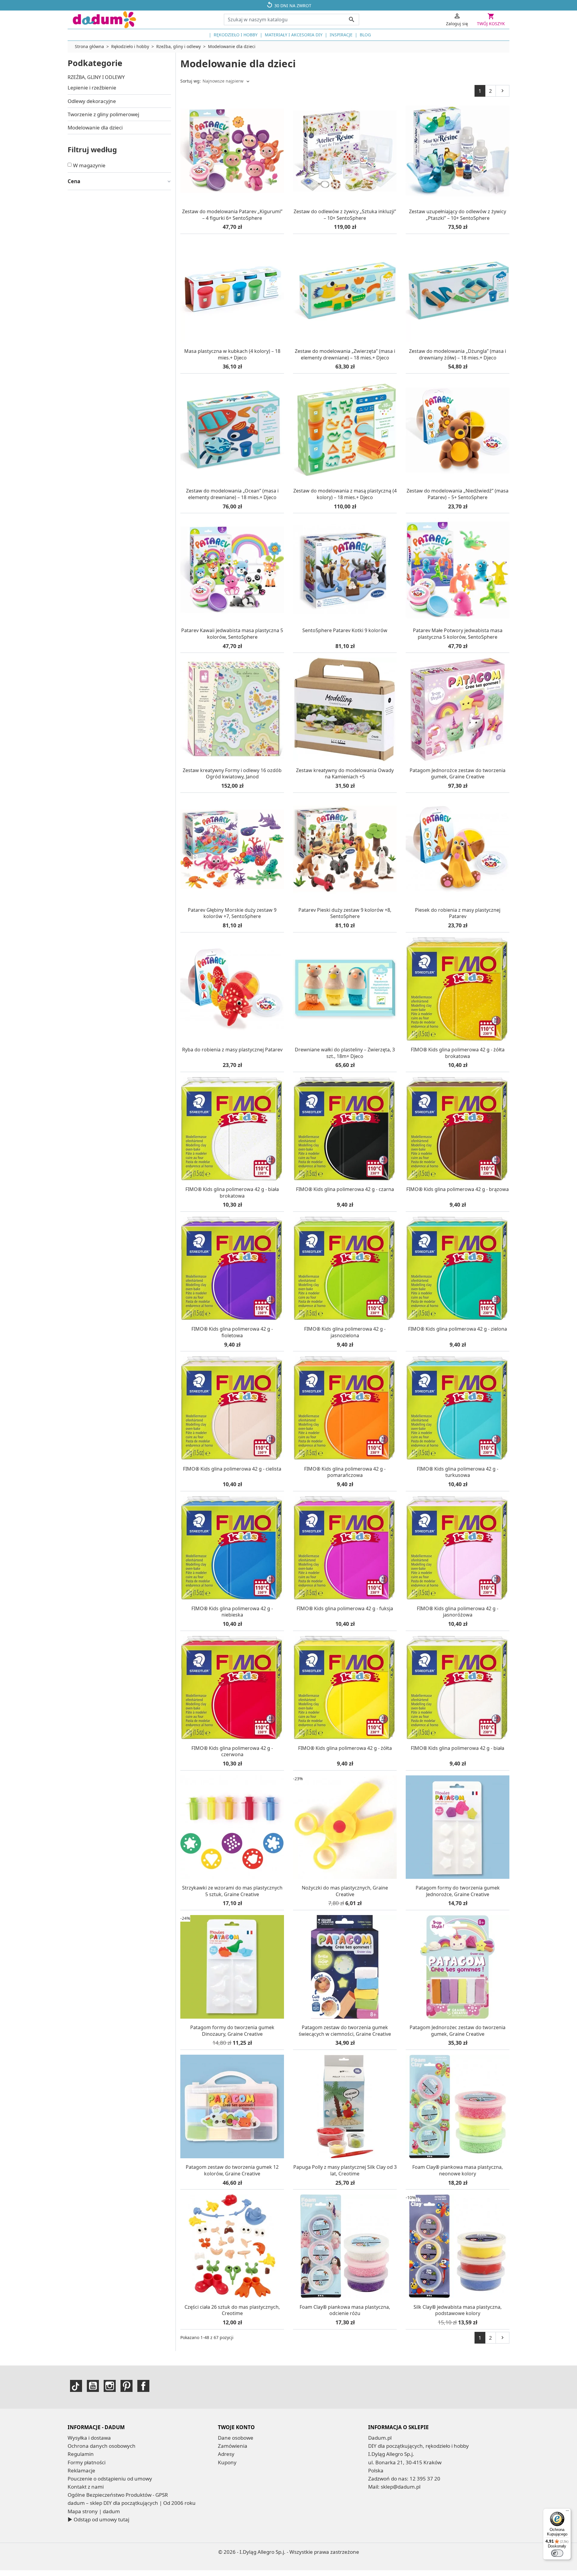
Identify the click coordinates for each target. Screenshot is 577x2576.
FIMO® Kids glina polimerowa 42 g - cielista (232, 1469)
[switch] (557, 2553)
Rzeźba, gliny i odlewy (96, 77)
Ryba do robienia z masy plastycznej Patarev (232, 1050)
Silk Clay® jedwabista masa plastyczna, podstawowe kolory (458, 2310)
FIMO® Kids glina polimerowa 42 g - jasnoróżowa (458, 1612)
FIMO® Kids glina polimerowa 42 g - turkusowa (458, 1472)
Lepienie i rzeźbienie (92, 88)
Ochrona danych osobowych (102, 2446)
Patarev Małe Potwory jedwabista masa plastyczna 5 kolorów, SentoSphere (458, 634)
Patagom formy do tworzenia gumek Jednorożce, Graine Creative (458, 1891)
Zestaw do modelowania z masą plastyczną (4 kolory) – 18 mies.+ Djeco (345, 494)
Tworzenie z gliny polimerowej (103, 114)
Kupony (227, 2462)
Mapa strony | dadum (94, 2511)
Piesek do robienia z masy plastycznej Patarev (458, 913)
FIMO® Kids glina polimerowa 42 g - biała (458, 1748)
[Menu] (567, 2512)
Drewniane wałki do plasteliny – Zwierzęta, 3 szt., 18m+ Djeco (345, 1053)
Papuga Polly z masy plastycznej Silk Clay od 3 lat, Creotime (345, 2170)
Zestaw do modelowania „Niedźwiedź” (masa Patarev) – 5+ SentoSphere (458, 494)
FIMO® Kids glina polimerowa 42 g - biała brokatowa (232, 1193)
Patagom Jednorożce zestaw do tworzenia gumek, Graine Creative (458, 774)
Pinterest (127, 2386)
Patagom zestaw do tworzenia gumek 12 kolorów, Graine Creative (232, 2170)
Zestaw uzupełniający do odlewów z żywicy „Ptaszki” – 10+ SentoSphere (458, 215)
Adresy (226, 2454)
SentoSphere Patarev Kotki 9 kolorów (345, 630)
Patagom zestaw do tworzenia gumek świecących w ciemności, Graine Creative (345, 2031)
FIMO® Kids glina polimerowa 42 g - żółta (345, 1748)
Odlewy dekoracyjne (92, 101)
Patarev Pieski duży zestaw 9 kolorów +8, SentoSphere (345, 913)
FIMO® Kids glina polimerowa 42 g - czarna (345, 1189)
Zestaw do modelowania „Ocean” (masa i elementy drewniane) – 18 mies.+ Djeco (232, 494)
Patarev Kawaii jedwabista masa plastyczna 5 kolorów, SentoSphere (232, 634)
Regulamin (81, 2454)
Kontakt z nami (86, 2487)
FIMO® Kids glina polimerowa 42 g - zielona (458, 1329)
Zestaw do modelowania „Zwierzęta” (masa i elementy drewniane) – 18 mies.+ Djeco (345, 354)
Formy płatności (87, 2462)
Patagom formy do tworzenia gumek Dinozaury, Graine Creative (232, 2031)
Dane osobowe (236, 2438)
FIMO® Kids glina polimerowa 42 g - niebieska (232, 1612)
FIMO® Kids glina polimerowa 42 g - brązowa (458, 1189)
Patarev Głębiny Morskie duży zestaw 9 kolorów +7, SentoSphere (232, 913)
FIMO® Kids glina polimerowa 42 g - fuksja (345, 1608)
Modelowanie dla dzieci (95, 127)
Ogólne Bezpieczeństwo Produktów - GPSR (118, 2495)
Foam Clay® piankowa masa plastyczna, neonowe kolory (458, 2170)
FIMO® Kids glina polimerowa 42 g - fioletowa (232, 1332)
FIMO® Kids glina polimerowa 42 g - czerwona (232, 1751)
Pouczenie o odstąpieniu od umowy (110, 2479)
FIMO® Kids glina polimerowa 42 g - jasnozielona (345, 1332)
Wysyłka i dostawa (89, 2438)
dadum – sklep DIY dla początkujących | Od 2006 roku (132, 2503)
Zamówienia (233, 2446)
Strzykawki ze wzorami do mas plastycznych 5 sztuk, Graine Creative (232, 1891)
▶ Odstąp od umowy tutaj (98, 2519)
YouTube (93, 2386)
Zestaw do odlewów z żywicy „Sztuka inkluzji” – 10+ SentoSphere (345, 215)
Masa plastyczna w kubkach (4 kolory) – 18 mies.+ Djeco (232, 354)
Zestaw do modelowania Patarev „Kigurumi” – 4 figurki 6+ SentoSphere (232, 215)
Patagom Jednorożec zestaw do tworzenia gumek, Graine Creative (458, 2031)
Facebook (143, 2386)
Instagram (110, 2386)
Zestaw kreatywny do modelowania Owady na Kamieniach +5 (345, 774)
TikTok (76, 2386)
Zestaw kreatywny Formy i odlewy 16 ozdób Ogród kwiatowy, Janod (232, 774)
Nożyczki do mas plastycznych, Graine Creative (345, 1891)
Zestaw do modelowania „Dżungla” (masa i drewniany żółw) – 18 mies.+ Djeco (458, 354)
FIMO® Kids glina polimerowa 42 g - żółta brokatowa (458, 1053)
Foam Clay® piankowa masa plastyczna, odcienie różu (345, 2310)
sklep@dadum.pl (401, 2487)
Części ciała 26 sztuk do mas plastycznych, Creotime (232, 2310)
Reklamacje (81, 2470)
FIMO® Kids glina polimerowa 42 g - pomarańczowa (345, 1472)
